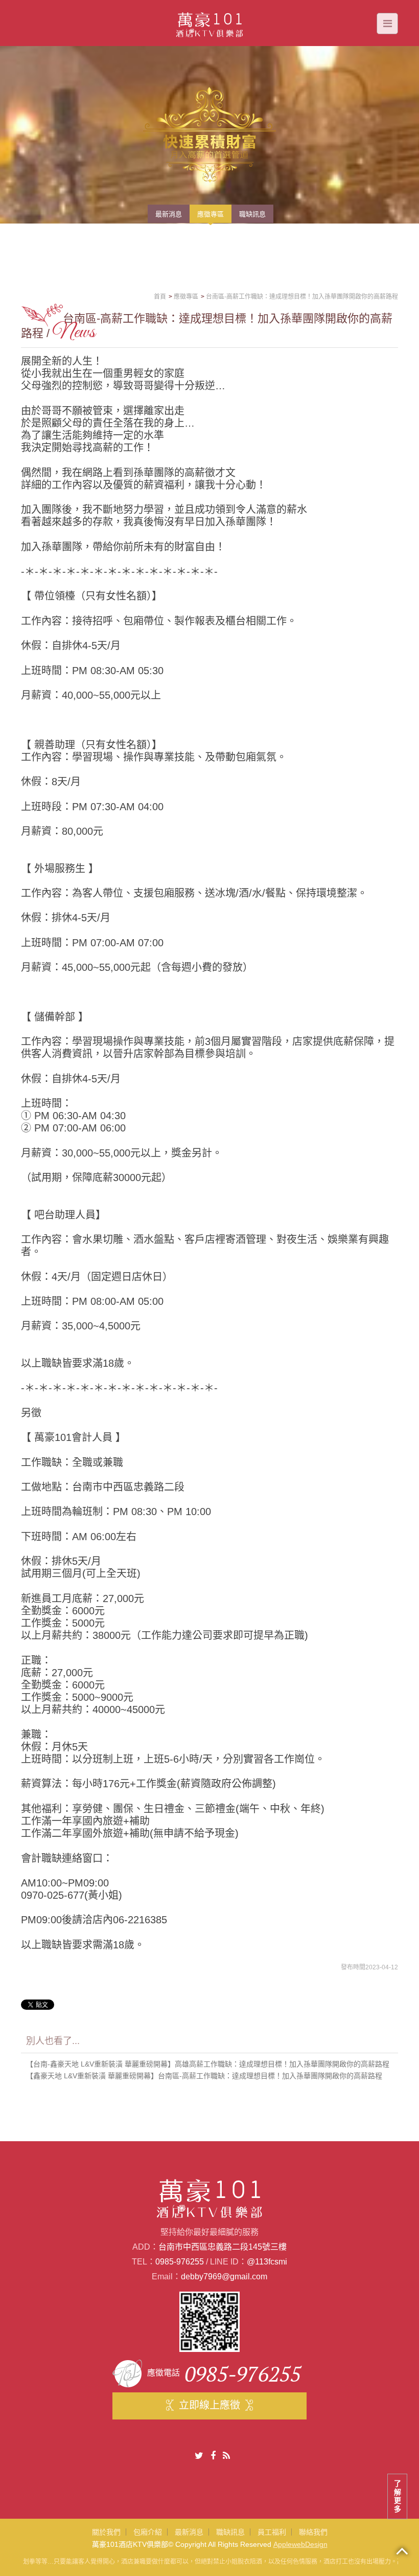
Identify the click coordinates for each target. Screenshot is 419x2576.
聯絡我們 (313, 2532)
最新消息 (189, 2532)
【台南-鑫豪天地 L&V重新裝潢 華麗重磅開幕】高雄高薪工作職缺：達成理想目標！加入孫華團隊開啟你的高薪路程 (208, 2064)
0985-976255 (180, 2262)
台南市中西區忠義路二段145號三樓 (223, 2247)
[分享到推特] (199, 2456)
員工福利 (272, 2532)
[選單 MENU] (387, 24)
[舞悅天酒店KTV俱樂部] (210, 22)
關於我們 (106, 2532)
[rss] (226, 2456)
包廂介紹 (148, 2532)
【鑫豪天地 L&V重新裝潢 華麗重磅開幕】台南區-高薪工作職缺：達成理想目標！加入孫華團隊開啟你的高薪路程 (204, 2076)
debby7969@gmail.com (224, 2277)
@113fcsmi (267, 2262)
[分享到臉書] (213, 2456)
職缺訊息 (230, 2532)
